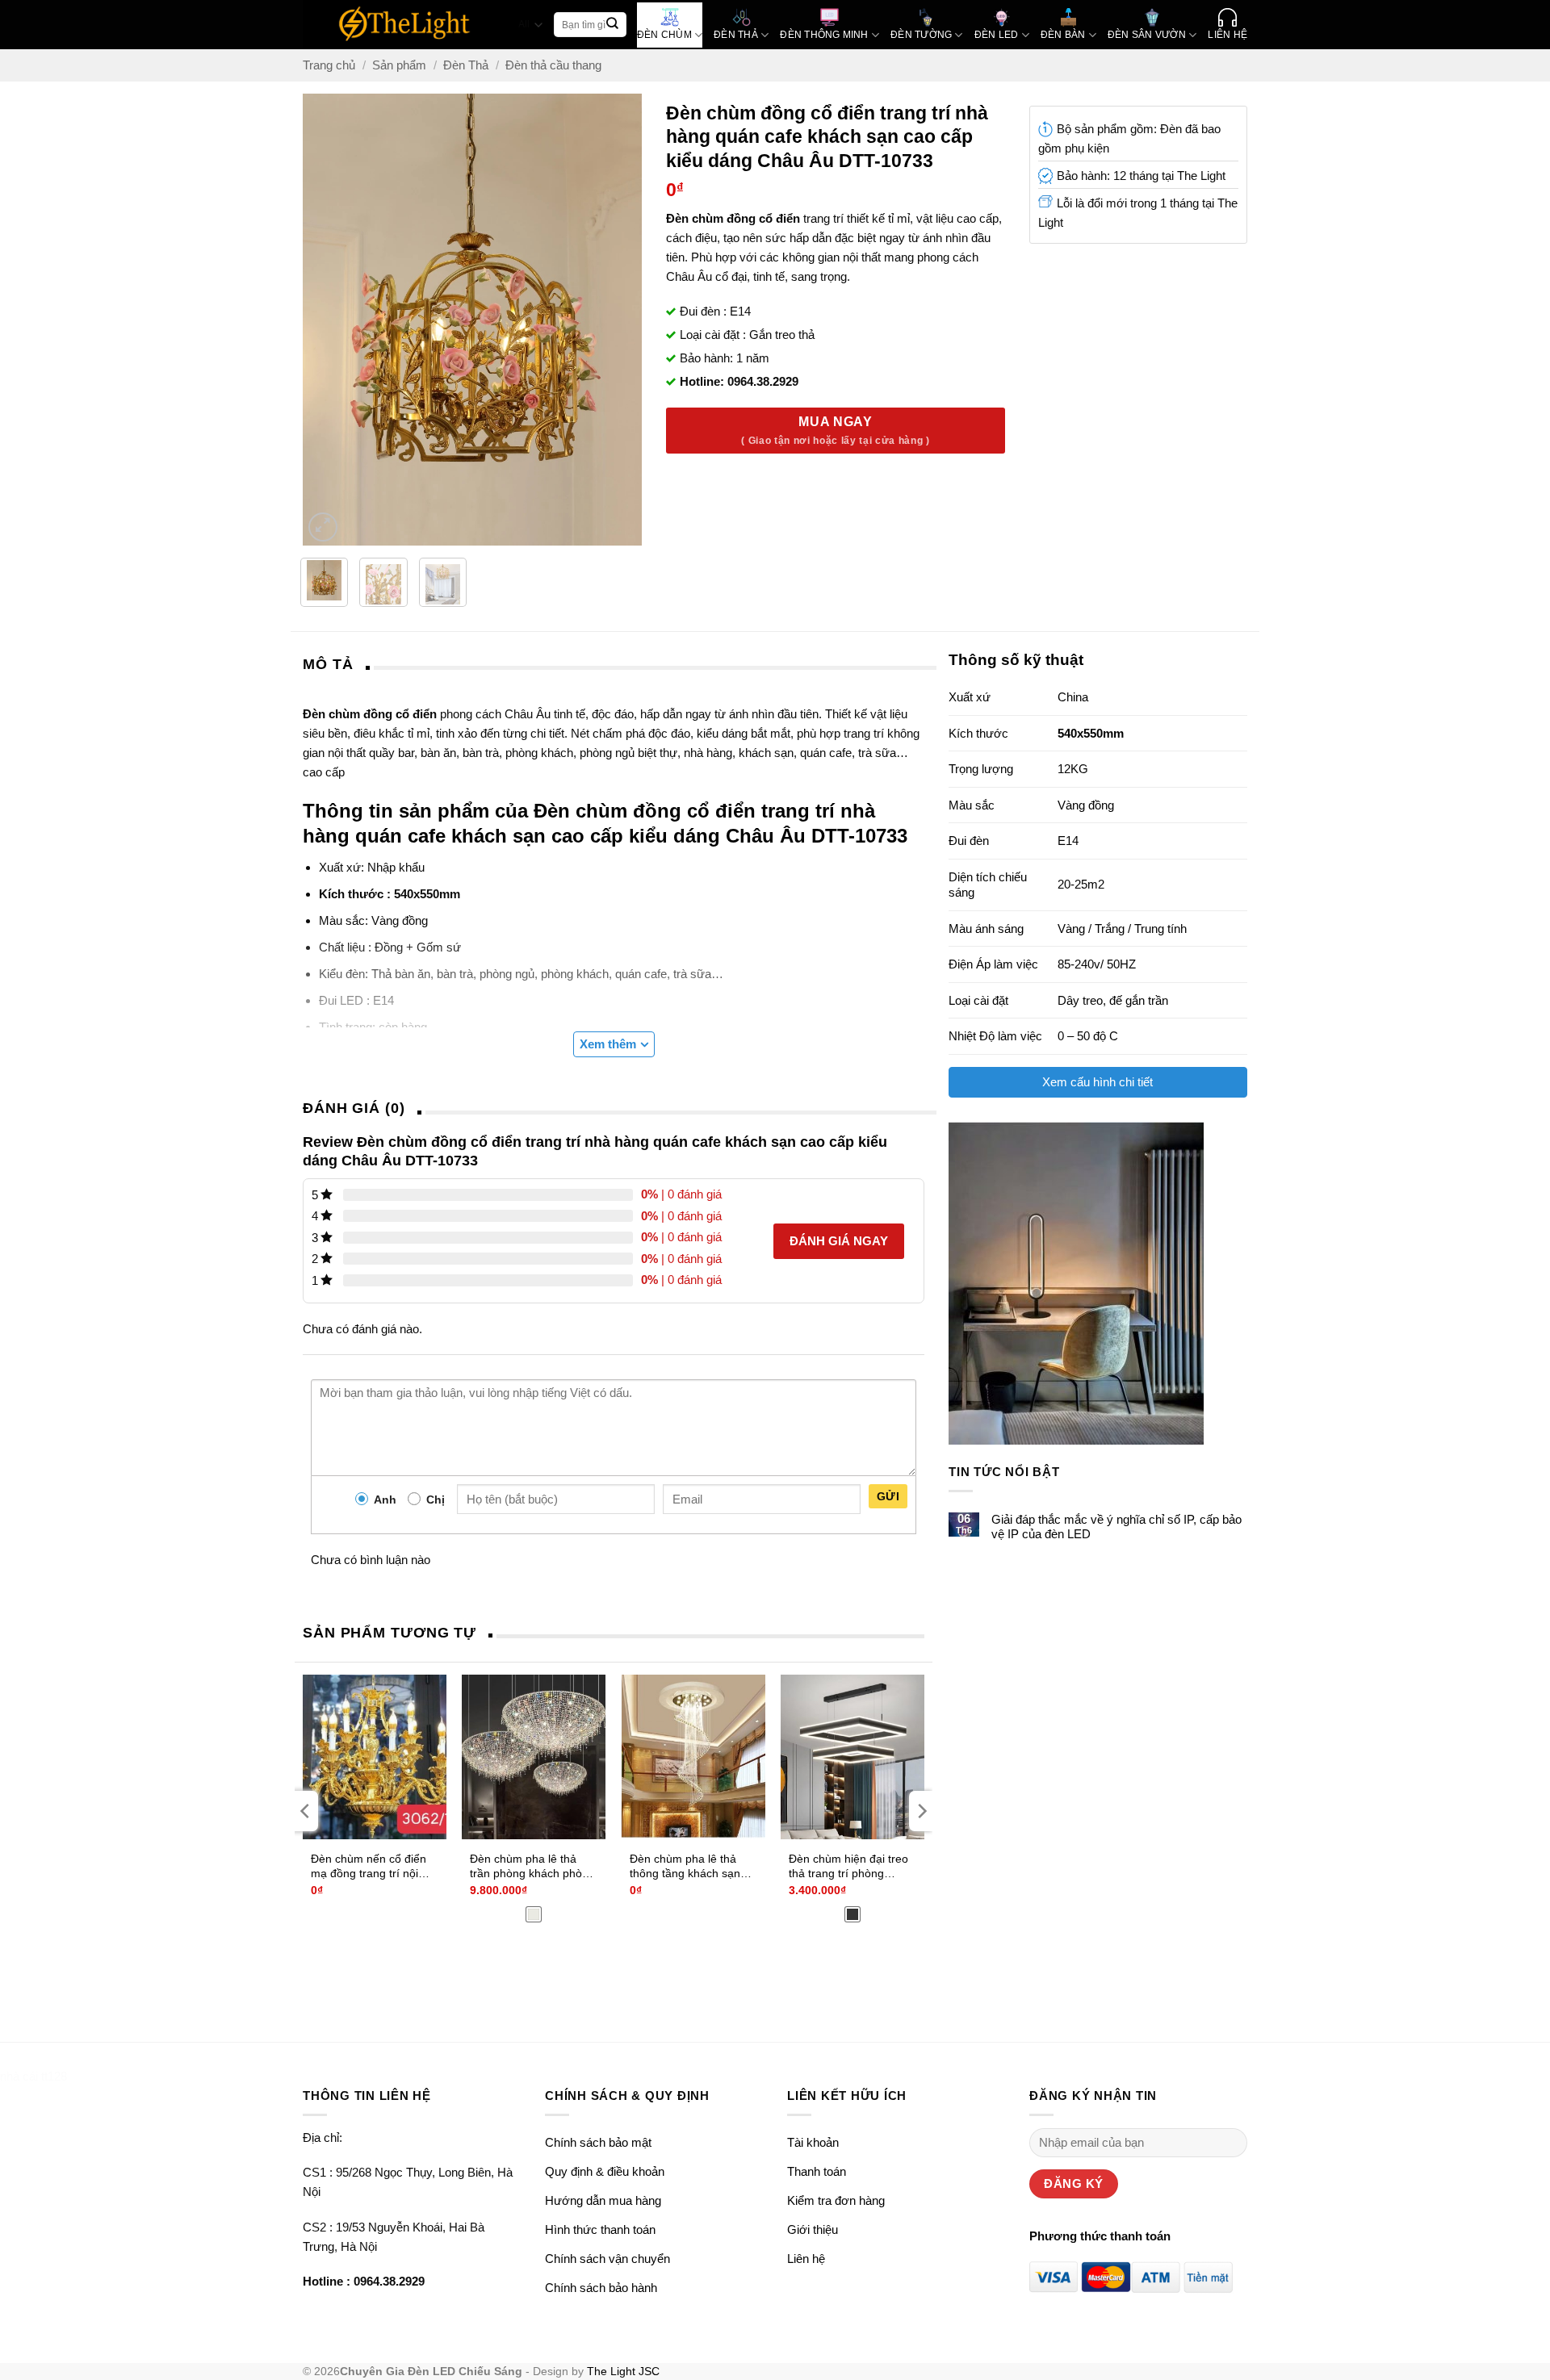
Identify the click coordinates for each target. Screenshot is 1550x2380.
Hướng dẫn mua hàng (603, 2200)
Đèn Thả (466, 65)
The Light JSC (623, 2372)
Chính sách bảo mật (598, 2142)
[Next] (628, 320)
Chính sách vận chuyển (607, 2259)
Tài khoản (813, 2142)
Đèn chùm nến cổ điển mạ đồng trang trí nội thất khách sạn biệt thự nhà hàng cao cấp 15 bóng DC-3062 (369, 1867)
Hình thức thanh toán (600, 2229)
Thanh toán (817, 2171)
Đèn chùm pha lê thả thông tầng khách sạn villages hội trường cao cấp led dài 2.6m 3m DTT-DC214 (688, 1867)
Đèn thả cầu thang (553, 65)
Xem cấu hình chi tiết (1098, 1082)
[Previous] (317, 320)
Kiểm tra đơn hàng (836, 2200)
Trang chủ (329, 65)
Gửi (888, 1496)
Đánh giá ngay (839, 1241)
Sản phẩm (399, 65)
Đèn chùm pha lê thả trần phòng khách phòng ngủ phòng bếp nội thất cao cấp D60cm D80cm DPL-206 (532, 1867)
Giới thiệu (813, 2229)
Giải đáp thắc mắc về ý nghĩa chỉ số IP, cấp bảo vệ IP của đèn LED (1116, 1527)
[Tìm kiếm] (613, 25)
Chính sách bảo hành (601, 2288)
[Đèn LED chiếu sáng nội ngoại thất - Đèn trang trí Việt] (405, 25)
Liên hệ (806, 2259)
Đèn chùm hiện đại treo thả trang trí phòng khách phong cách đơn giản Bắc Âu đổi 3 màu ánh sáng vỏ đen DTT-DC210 (848, 1867)
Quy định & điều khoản (605, 2171)
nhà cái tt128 (34, 2076)
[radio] (534, 1914)
